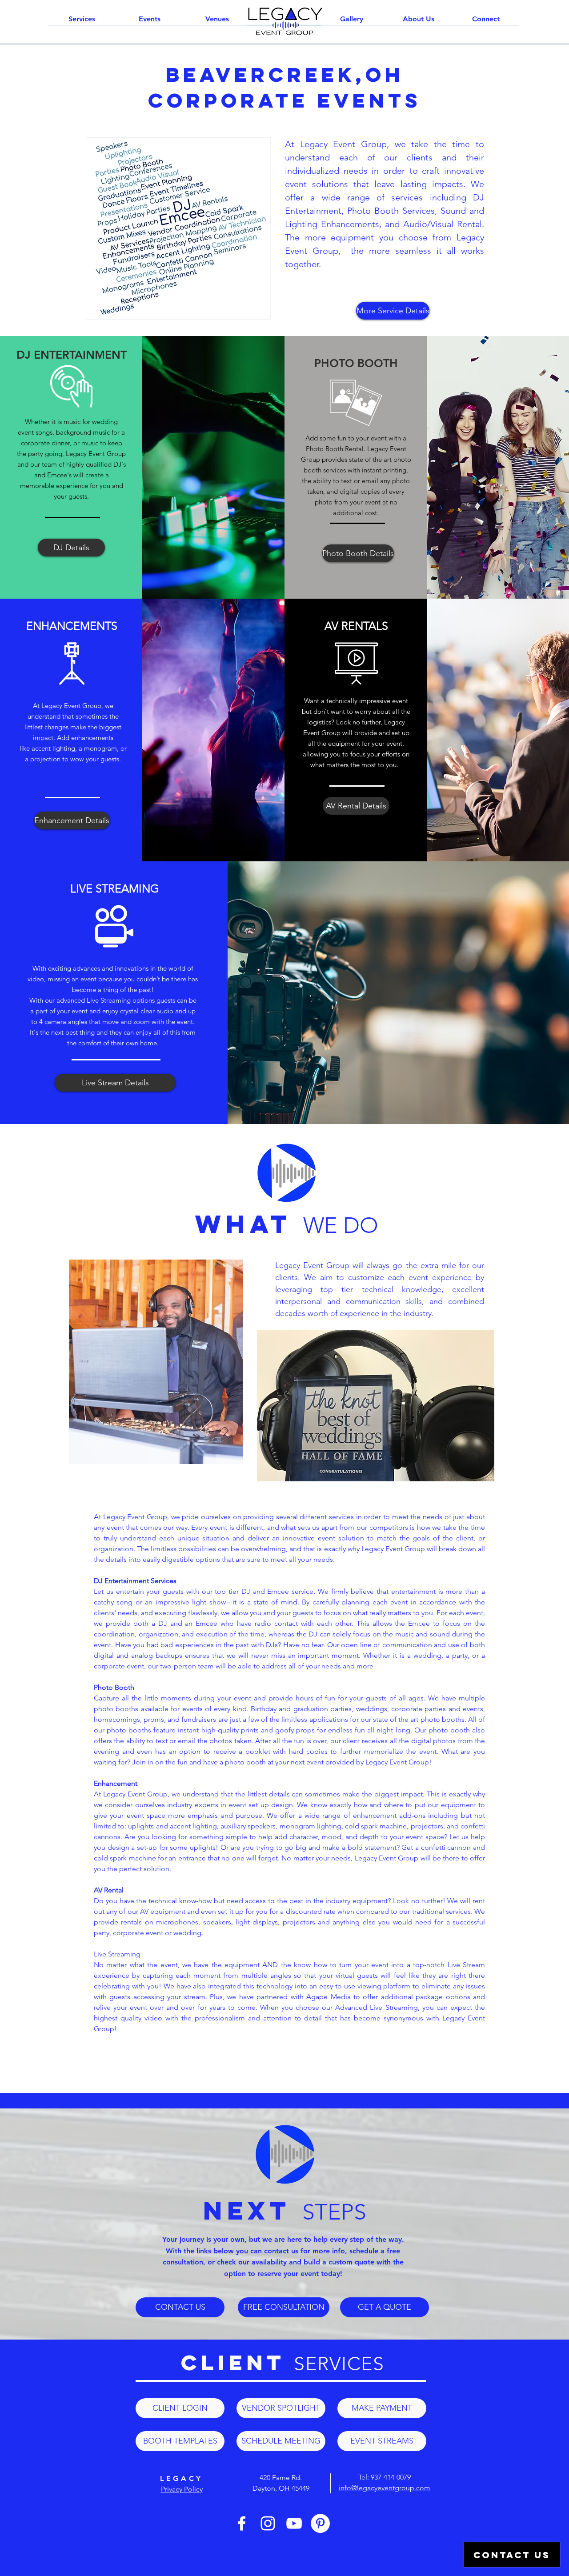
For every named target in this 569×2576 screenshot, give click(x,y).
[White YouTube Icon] (294, 2523)
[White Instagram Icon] (268, 2523)
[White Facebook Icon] (242, 2523)
